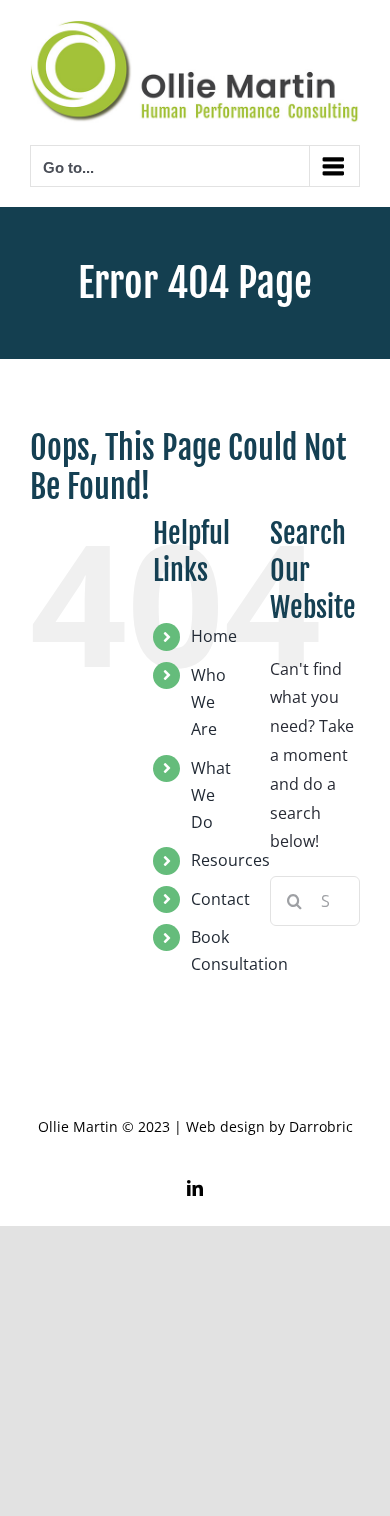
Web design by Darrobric (269, 1126)
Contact (220, 899)
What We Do (211, 795)
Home (214, 636)
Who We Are (208, 702)
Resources (230, 860)
